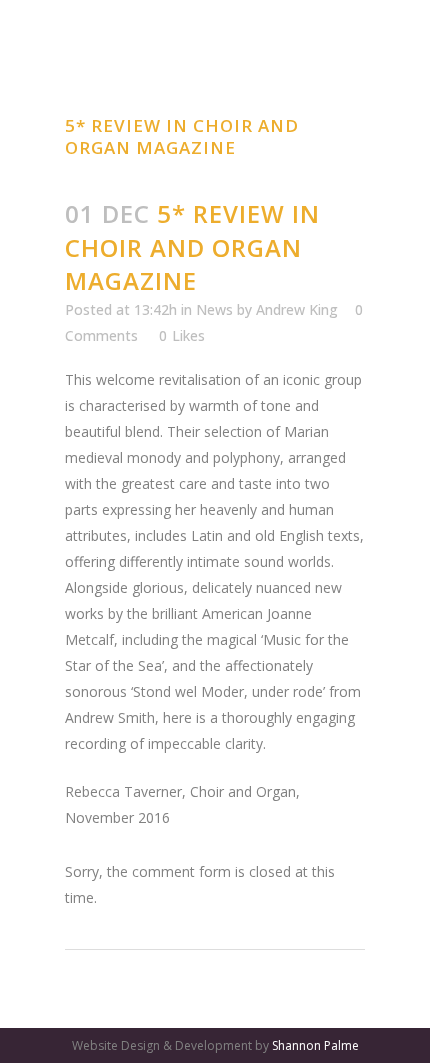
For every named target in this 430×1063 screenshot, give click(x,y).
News (214, 309)
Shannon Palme (315, 1045)
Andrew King (297, 309)
